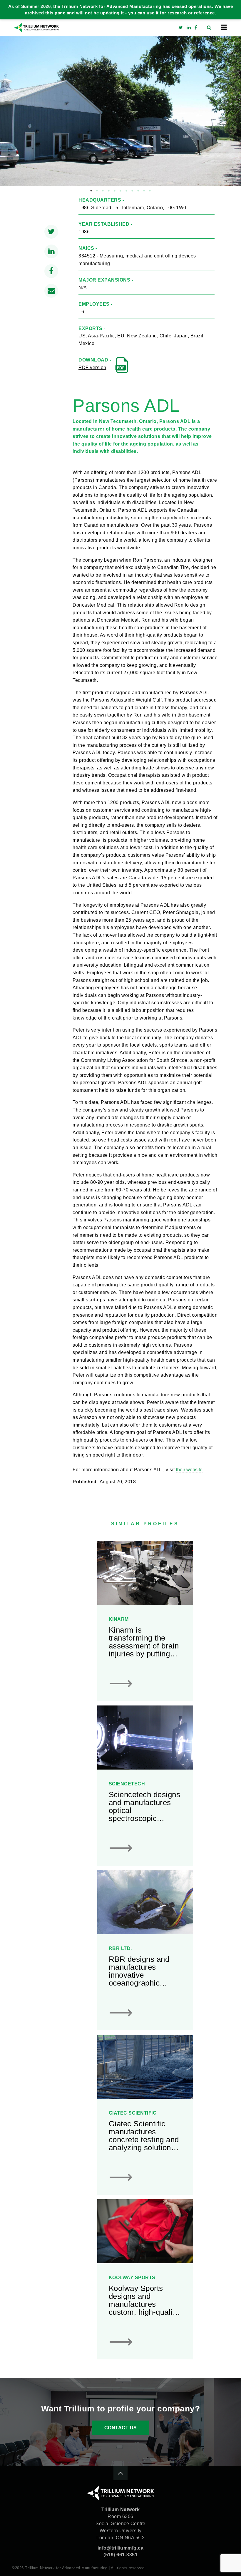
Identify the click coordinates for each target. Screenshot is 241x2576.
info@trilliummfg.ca (121, 2548)
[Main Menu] (224, 27)
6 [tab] (120, 191)
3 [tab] (103, 191)
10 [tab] (144, 191)
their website (189, 1470)
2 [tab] (97, 191)
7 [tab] (126, 191)
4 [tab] (109, 191)
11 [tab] (150, 191)
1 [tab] (91, 191)
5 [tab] (115, 191)
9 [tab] (138, 191)
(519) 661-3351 (120, 2555)
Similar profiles (145, 1524)
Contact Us (121, 2428)
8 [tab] (132, 191)
